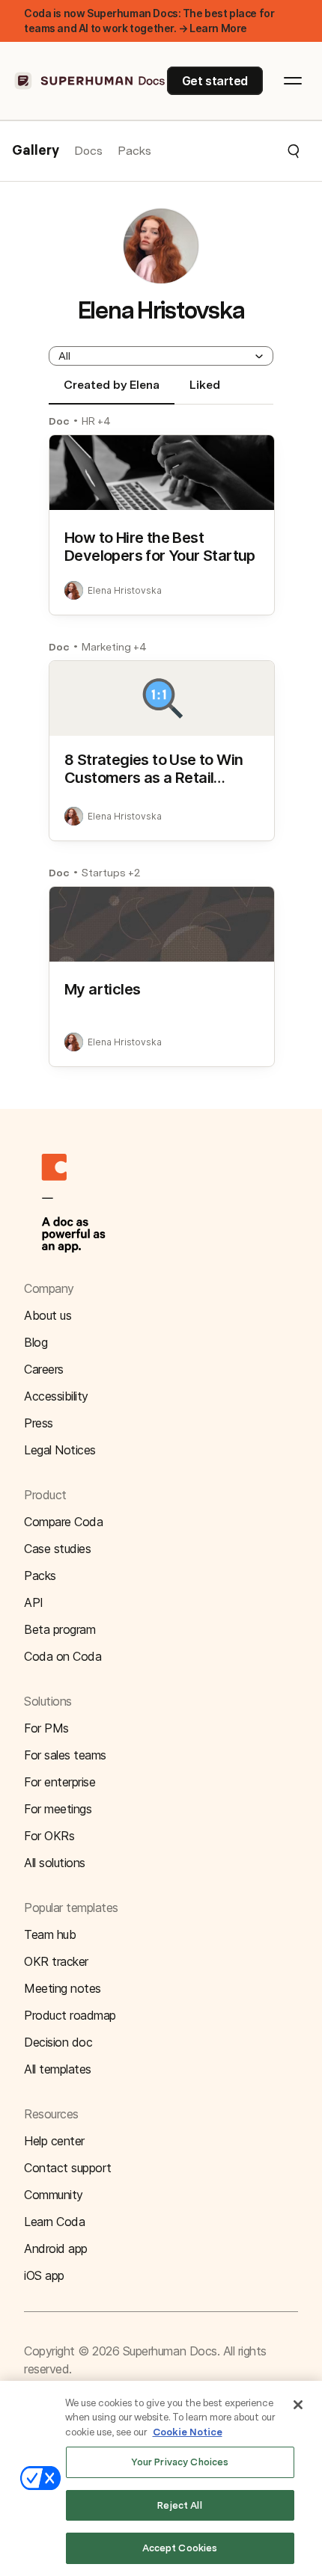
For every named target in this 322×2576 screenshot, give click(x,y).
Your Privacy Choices (180, 2462)
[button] (226, 151)
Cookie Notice (188, 2432)
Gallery (36, 151)
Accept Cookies (180, 2548)
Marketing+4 (114, 647)
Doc (59, 421)
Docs (88, 151)
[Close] (298, 2405)
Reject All (179, 2505)
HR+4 (96, 421)
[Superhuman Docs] (91, 81)
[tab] (112, 391)
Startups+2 (111, 873)
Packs (134, 151)
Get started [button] (215, 81)
